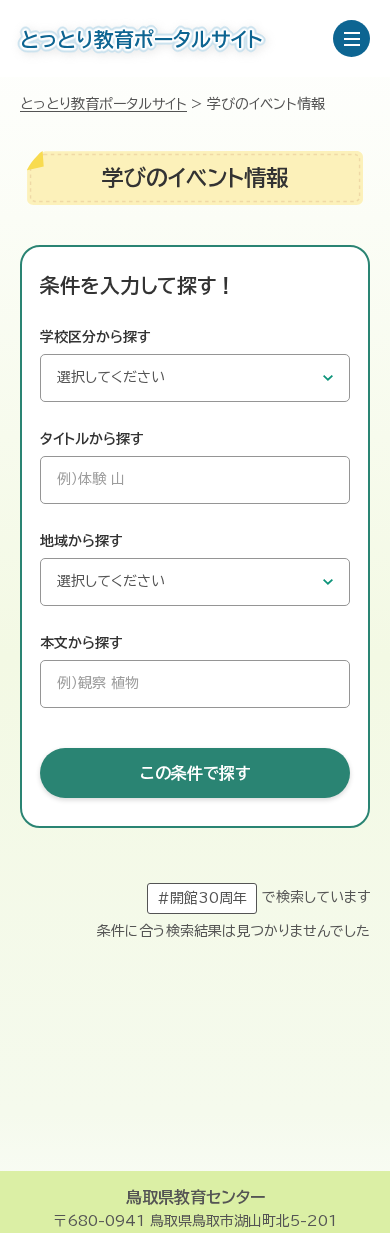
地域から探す (81, 541)
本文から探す (81, 643)
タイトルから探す (92, 439)
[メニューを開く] (351, 38)
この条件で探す (195, 773)
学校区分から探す (95, 337)
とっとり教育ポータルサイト (103, 104)
